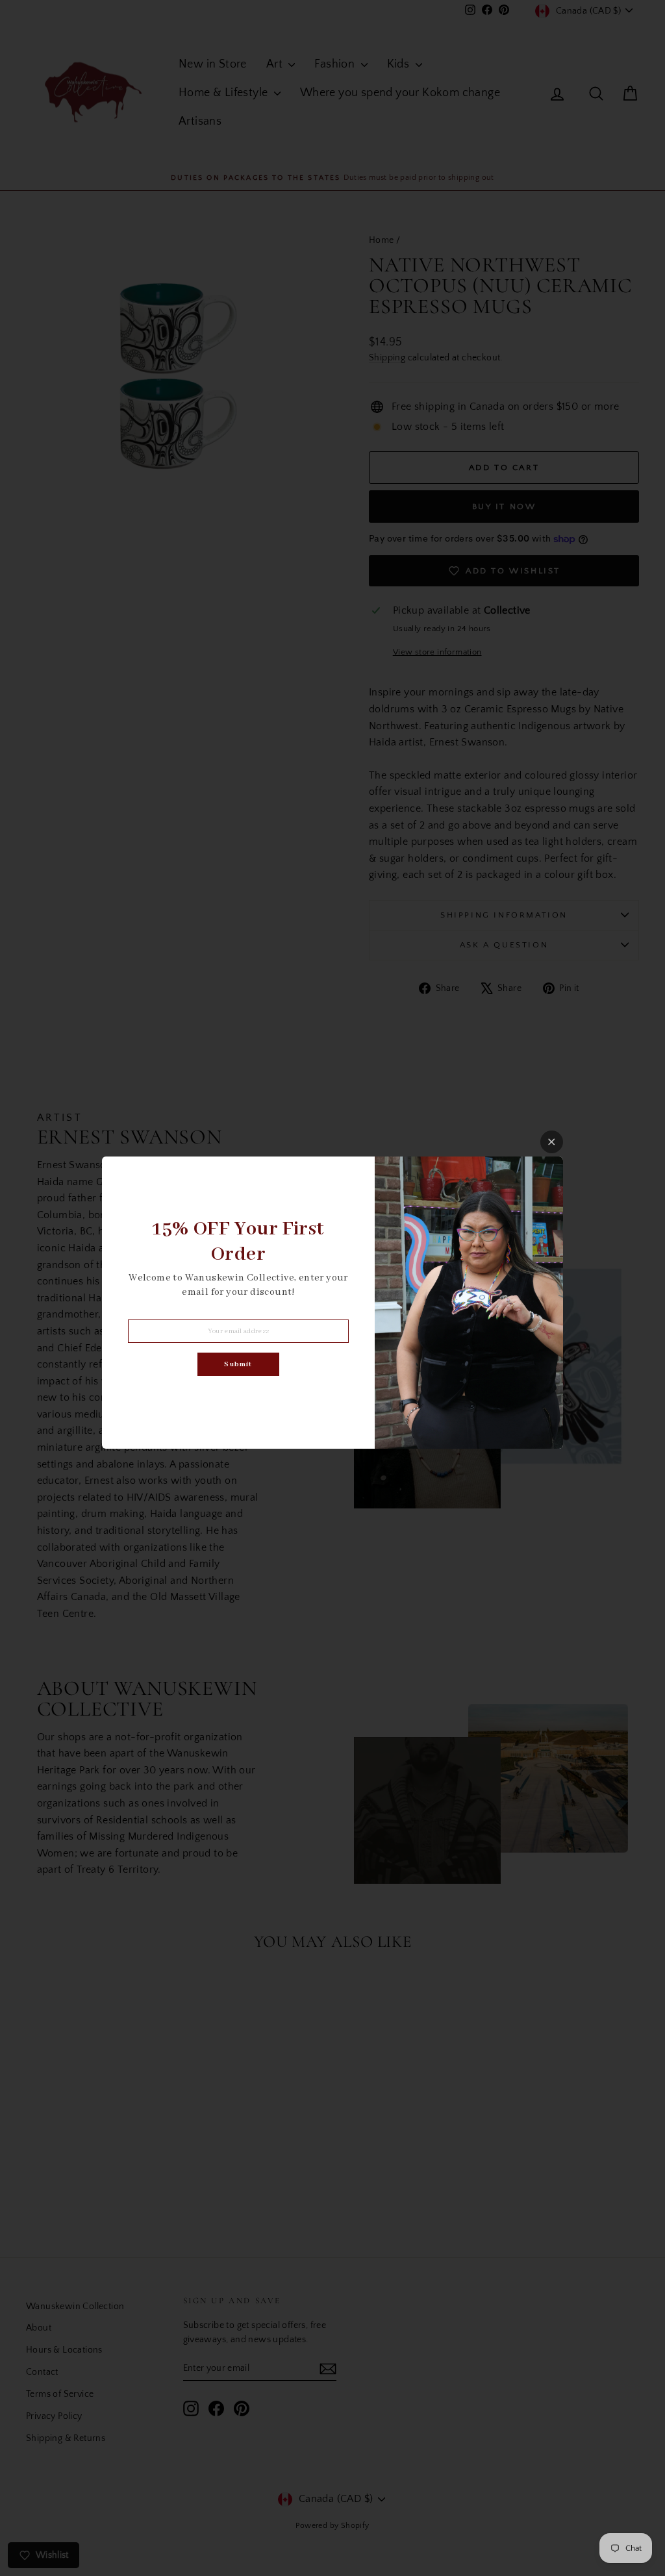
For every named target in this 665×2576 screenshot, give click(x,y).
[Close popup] (552, 1142)
